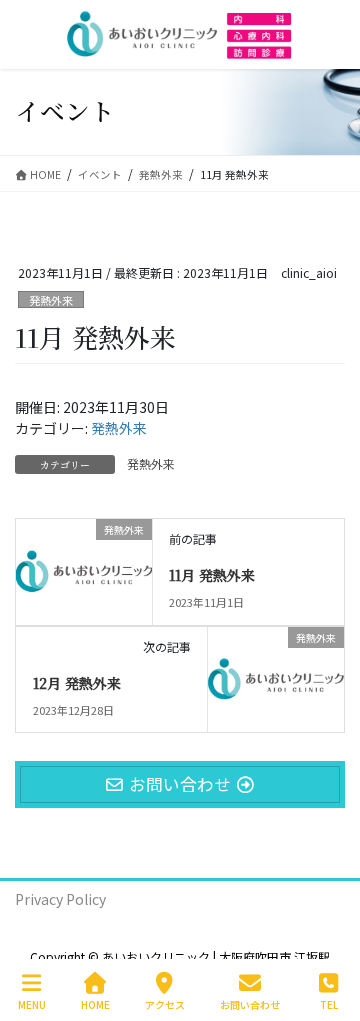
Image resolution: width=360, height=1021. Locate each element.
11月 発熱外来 (212, 575)
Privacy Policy (60, 899)
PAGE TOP (328, 930)
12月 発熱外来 (77, 683)
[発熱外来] (84, 562)
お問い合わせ (250, 1004)
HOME (95, 1004)
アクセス (165, 1004)
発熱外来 (51, 300)
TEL (329, 1004)
